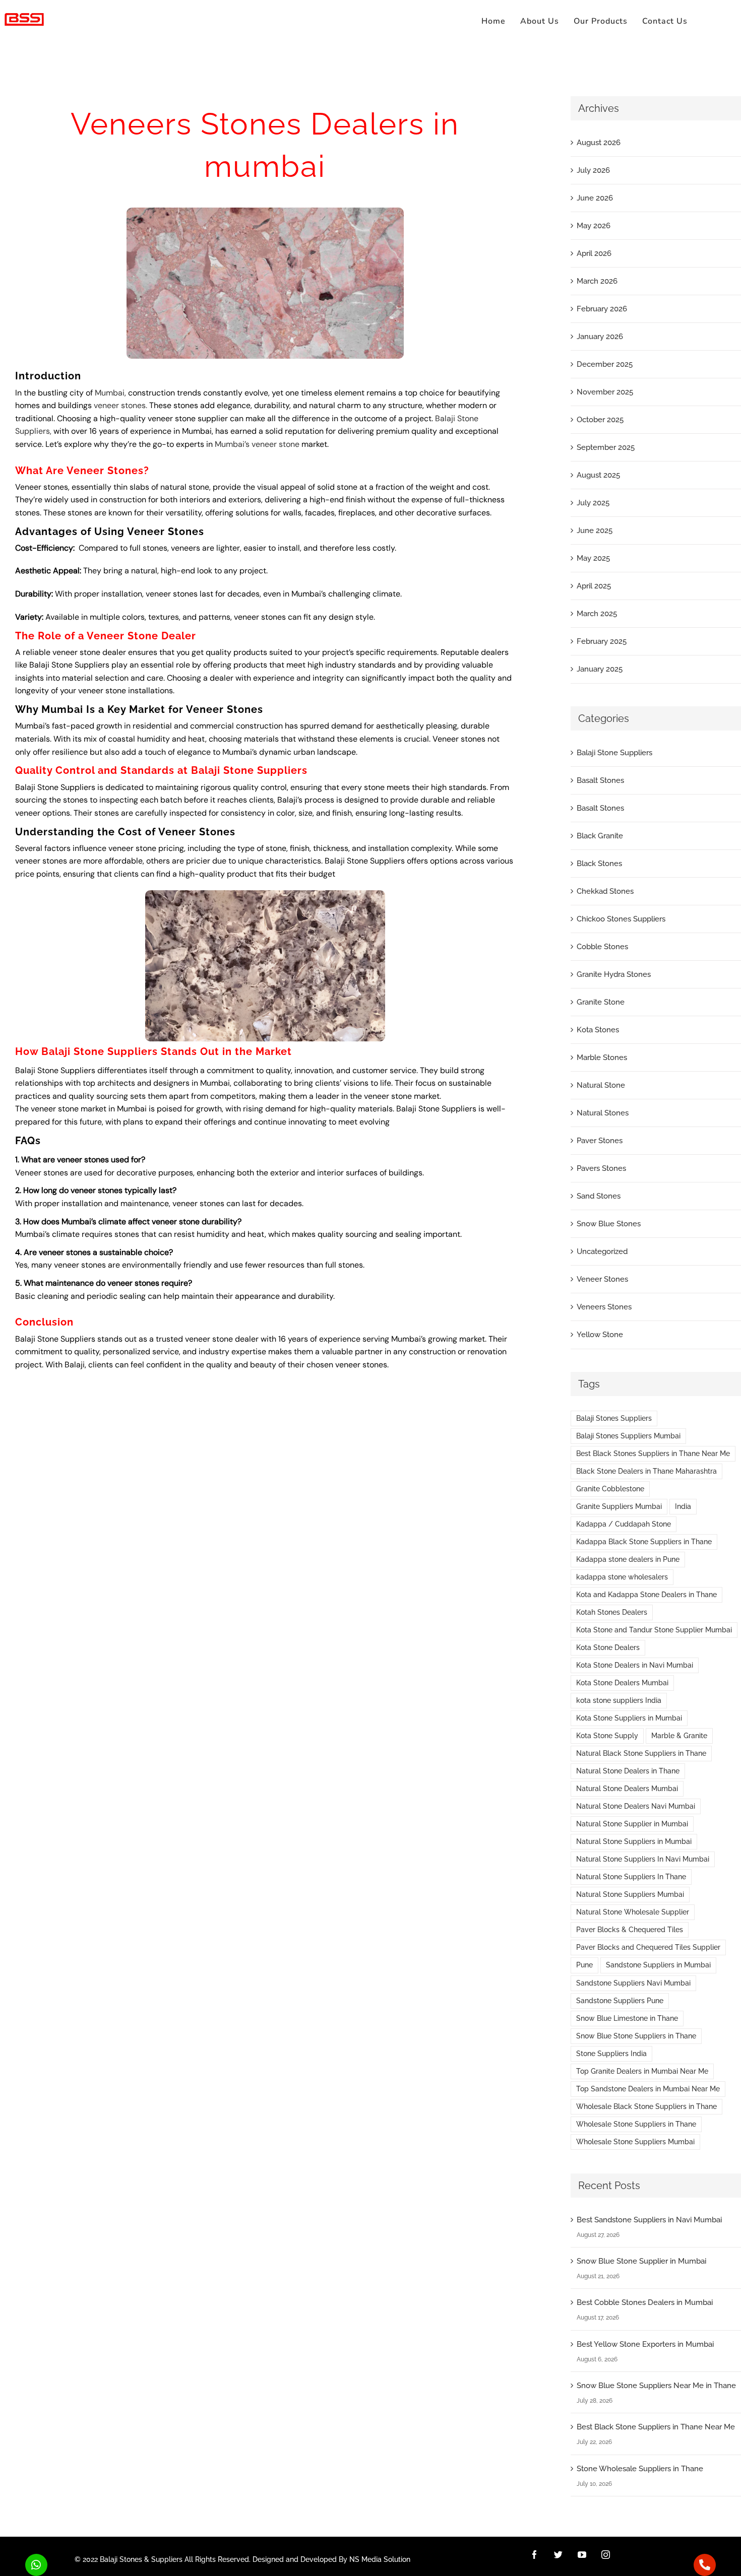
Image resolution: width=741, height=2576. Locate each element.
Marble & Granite (679, 1736)
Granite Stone (601, 1002)
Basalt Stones (600, 780)
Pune (584, 1965)
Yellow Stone (600, 1335)
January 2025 (600, 669)
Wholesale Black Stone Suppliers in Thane (646, 2106)
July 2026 (593, 170)
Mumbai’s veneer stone (257, 444)
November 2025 (605, 392)
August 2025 (598, 475)
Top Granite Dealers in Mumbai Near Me (642, 2071)
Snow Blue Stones (609, 1224)
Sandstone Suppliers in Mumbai (658, 1965)
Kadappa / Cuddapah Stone (624, 1524)
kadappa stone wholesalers (622, 1577)
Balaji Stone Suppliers (614, 753)
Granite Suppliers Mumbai (619, 1506)
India (683, 1506)
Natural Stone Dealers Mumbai (627, 1789)
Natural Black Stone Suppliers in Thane (641, 1753)
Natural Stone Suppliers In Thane (631, 1877)
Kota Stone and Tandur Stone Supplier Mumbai (654, 1630)
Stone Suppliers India (611, 2054)
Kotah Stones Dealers (612, 1612)
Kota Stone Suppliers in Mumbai (629, 1718)
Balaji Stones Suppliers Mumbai (628, 1436)
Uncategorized (602, 1251)
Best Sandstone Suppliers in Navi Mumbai (649, 2220)
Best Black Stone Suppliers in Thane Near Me (656, 2427)
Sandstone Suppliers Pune (620, 2001)
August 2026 (599, 143)
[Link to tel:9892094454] (705, 2565)
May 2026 (594, 226)
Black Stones (599, 864)
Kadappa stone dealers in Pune (628, 1559)
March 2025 (597, 614)
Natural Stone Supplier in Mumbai (632, 1824)
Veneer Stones (602, 1279)
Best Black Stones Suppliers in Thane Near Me (653, 1454)
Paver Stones (600, 1141)
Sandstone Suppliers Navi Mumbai (633, 1983)
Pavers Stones (601, 1168)
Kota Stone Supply (607, 1736)
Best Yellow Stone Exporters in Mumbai (645, 2344)
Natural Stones (603, 1113)
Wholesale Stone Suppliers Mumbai (635, 2142)
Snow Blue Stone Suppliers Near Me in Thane (656, 2386)
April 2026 (594, 253)
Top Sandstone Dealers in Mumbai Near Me (648, 2089)
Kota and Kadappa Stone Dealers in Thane (646, 1595)
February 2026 (602, 309)
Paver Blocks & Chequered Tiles (630, 1930)
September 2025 (606, 447)
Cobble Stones (602, 947)
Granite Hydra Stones (614, 974)
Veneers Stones (604, 1307)
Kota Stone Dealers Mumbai (622, 1683)
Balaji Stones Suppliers (614, 1418)
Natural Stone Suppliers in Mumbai (634, 1841)
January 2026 (600, 337)
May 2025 (593, 558)
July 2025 (593, 503)
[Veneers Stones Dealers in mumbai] (265, 211)
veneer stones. (120, 405)
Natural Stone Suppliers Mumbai (630, 1894)
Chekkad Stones (605, 891)
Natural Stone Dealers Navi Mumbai (636, 1806)
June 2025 (595, 531)
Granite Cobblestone (610, 1489)
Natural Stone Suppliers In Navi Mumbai (643, 1859)
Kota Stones (598, 1030)
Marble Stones (602, 1058)
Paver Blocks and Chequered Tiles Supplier (648, 1947)
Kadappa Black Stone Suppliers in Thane (644, 1542)
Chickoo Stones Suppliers (621, 919)
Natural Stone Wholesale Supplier (633, 1912)
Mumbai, (110, 393)
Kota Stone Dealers (608, 1647)
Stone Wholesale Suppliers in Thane (640, 2469)
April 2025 (594, 586)
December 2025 (605, 364)
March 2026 (597, 281)
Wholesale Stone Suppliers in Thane (636, 2124)
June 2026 (595, 198)
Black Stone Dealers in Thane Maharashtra (646, 1471)
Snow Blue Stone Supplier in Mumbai (641, 2261)
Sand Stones (599, 1196)
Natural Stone (601, 1085)
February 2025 (602, 641)
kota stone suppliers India (619, 1700)
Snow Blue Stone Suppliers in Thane (636, 2036)
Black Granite (600, 836)
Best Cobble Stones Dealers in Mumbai (645, 2302)
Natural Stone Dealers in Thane (628, 1771)
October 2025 (600, 420)
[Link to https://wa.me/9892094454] (36, 2565)
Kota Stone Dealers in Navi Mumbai (635, 1665)
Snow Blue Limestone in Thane (627, 2018)
